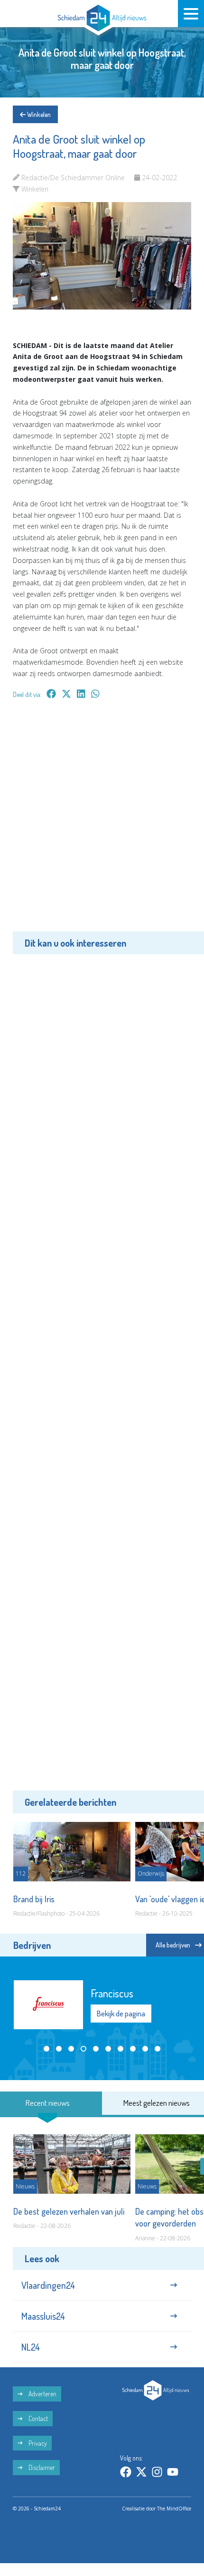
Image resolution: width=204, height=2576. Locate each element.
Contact (37, 2418)
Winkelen (38, 114)
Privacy (37, 2443)
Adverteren (42, 2394)
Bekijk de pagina (121, 2014)
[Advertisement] (102, 822)
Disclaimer (41, 2467)
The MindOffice (174, 2508)
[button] (46, 2049)
